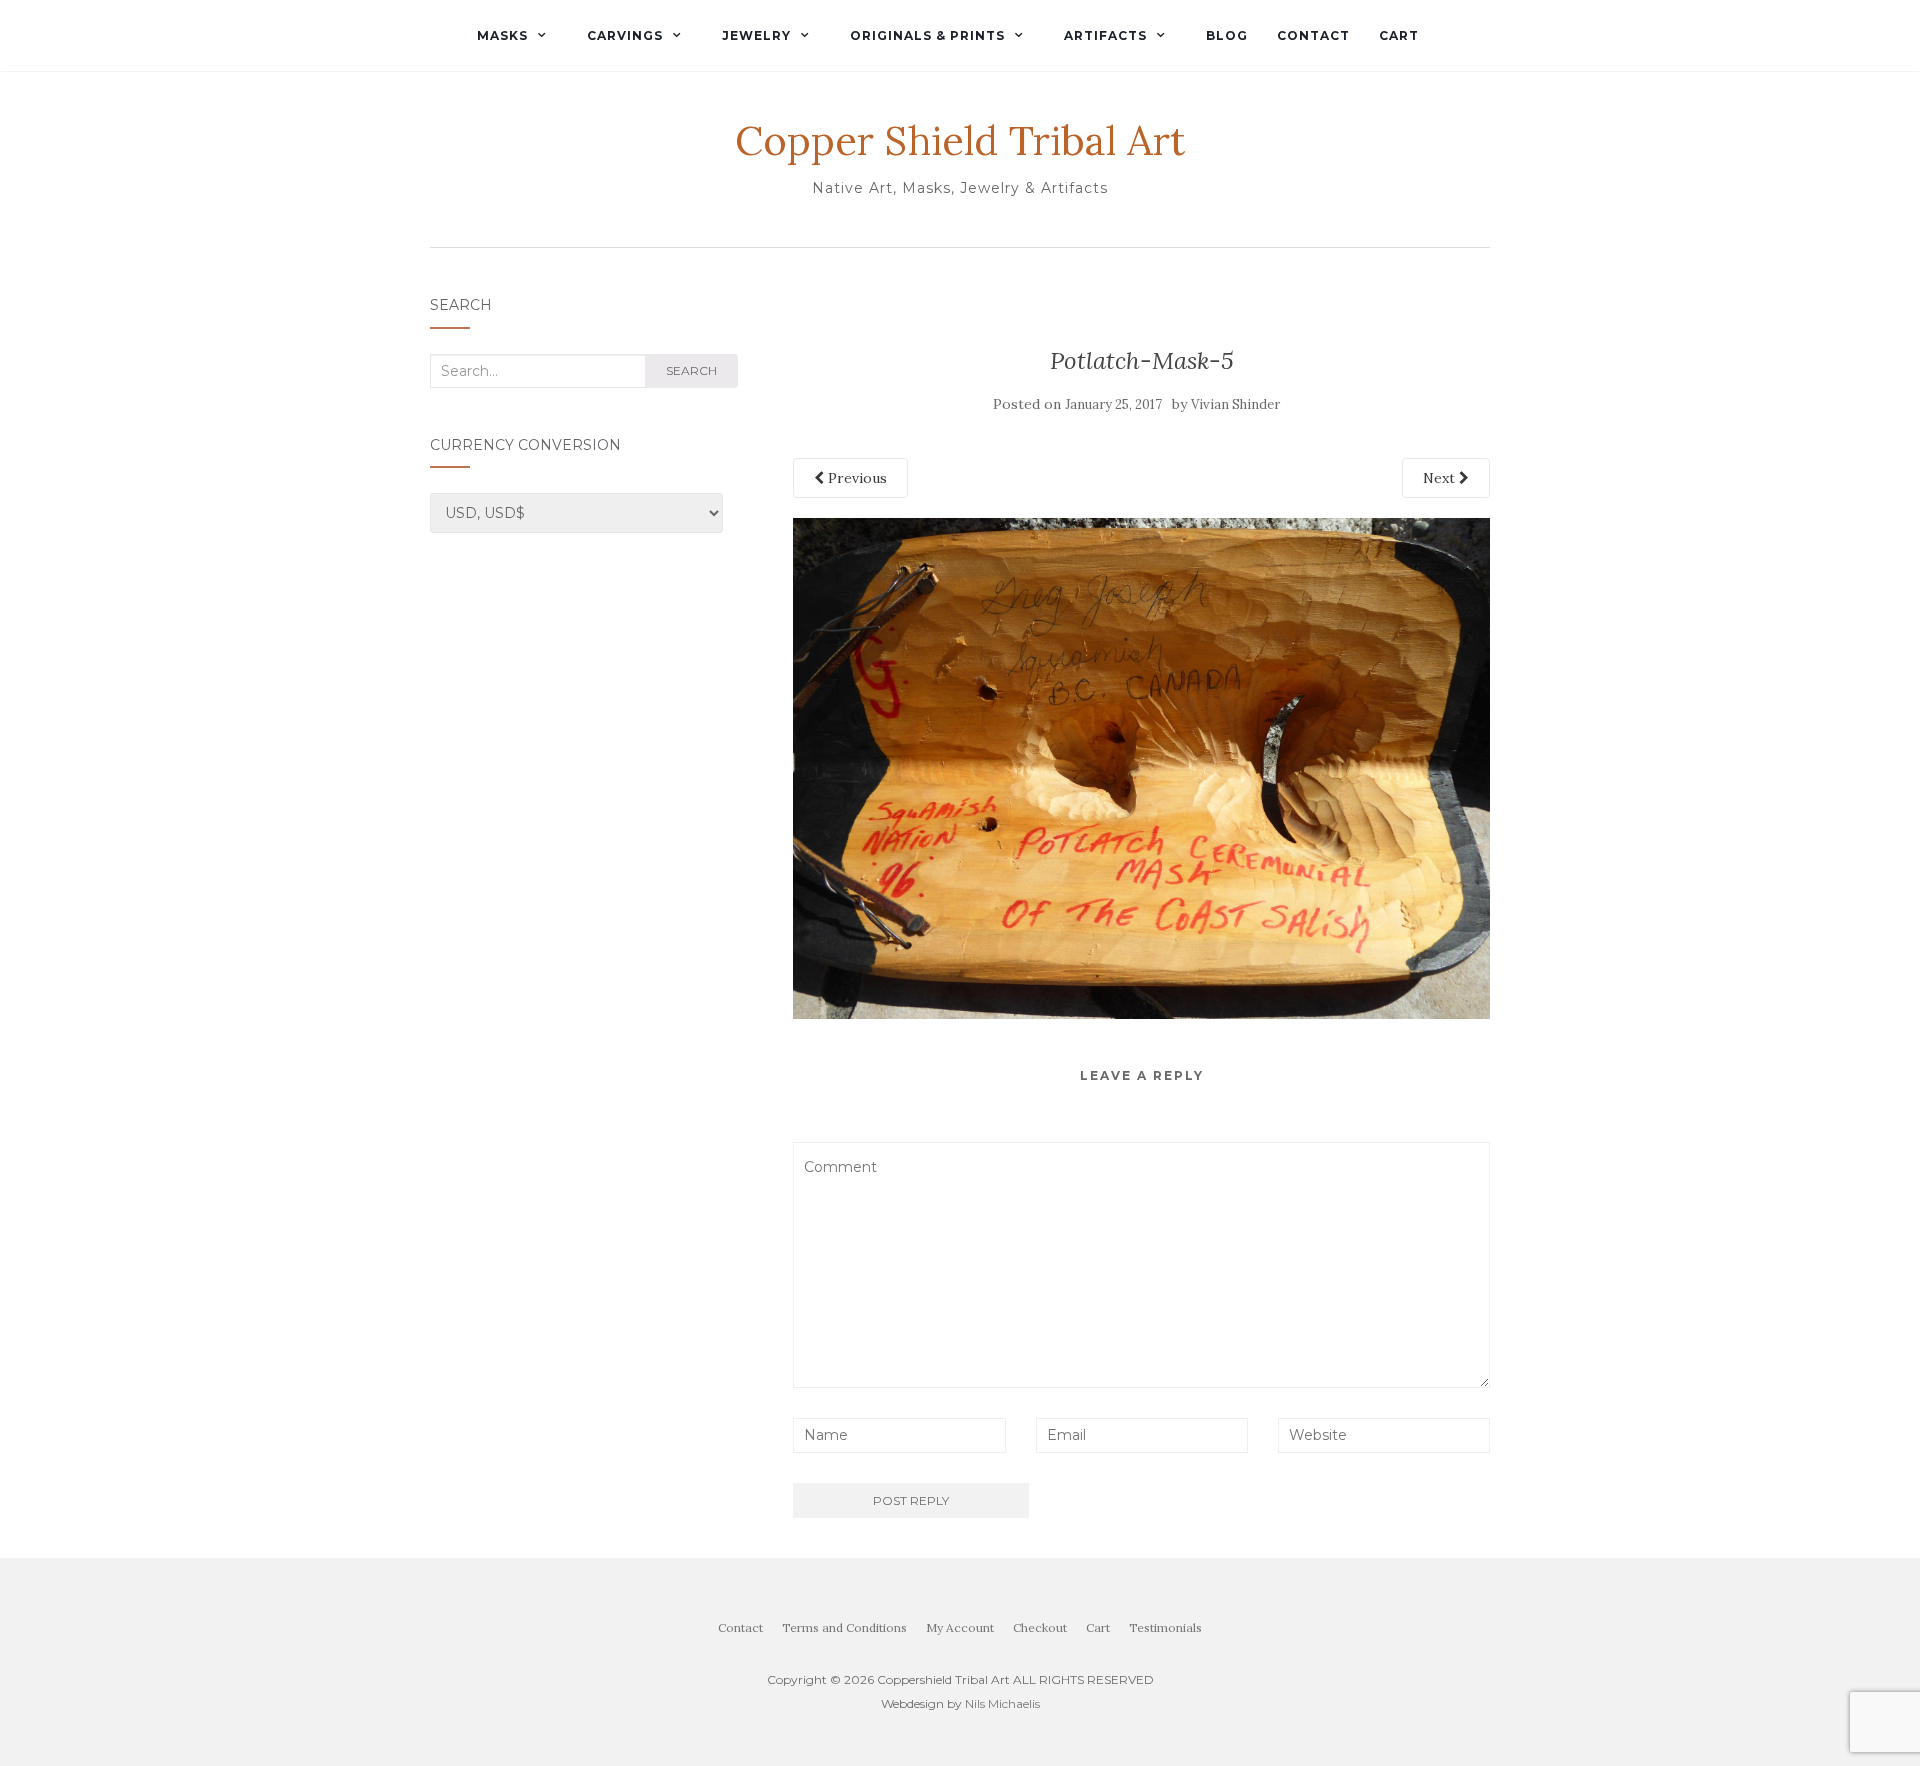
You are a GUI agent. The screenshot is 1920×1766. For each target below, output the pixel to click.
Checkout (1040, 1627)
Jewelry (756, 35)
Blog (1227, 35)
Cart (1399, 35)
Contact (1313, 35)
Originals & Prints (927, 35)
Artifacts (1105, 35)
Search (691, 370)
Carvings (625, 35)
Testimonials (1165, 1627)
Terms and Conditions (844, 1627)
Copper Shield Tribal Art (960, 141)
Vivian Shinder (1235, 404)
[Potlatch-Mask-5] (1141, 767)
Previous (855, 478)
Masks (502, 35)
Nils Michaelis (1002, 1703)
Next (1441, 478)
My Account (960, 1627)
